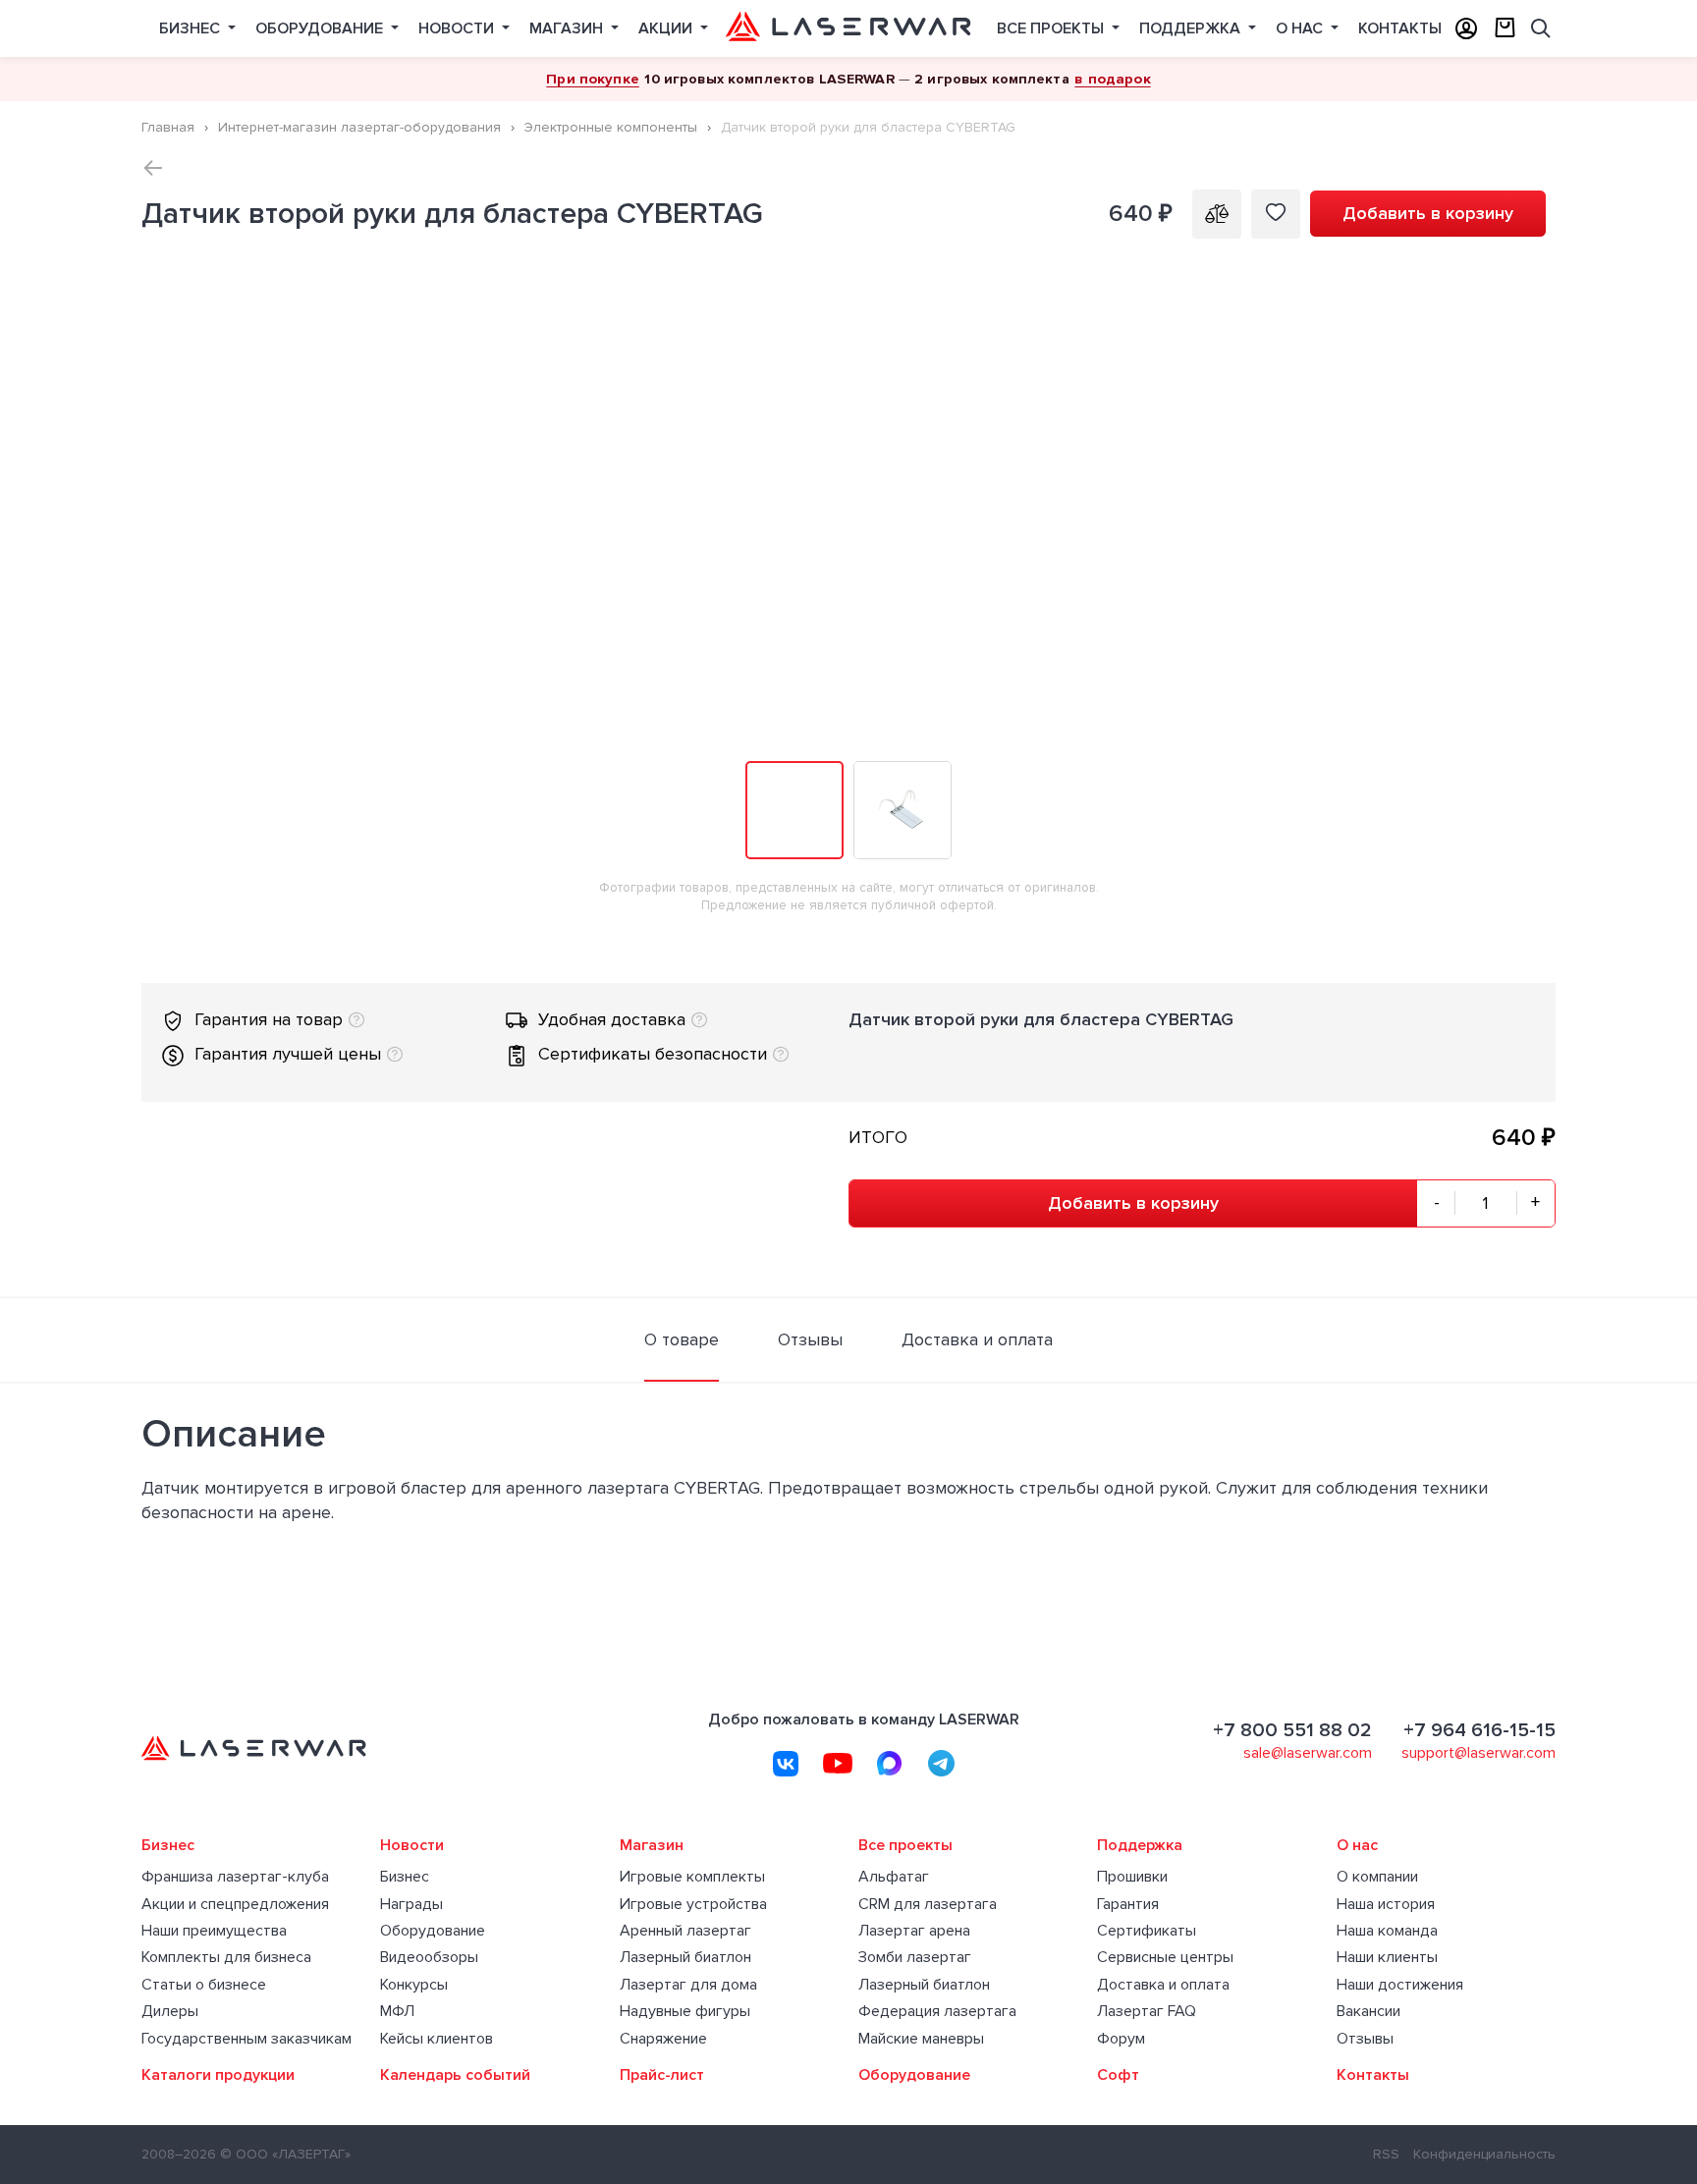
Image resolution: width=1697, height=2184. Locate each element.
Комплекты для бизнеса (226, 1958)
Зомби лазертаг (915, 1958)
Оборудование (321, 28)
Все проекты (1052, 28)
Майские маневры (921, 2039)
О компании (1377, 1877)
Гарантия (1128, 1905)
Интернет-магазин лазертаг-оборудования (359, 127)
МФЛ (397, 2012)
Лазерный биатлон (685, 1958)
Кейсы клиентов (437, 2039)
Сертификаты (1147, 1931)
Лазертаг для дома (688, 1985)
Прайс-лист (662, 2075)
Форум (1121, 2039)
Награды (411, 1905)
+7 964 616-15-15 (1479, 1730)
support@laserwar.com (1478, 1753)
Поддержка (1192, 28)
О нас (1301, 28)
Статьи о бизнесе (204, 1985)
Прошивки (1132, 1877)
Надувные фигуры (685, 2012)
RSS (1386, 2154)
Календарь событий (455, 2075)
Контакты (1400, 28)
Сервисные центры (1165, 1958)
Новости (458, 28)
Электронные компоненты (611, 127)
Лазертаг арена (914, 1931)
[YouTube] (838, 1764)
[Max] (890, 1764)
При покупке (593, 79)
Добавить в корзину (1428, 213)
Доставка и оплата (1163, 1985)
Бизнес (192, 28)
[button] (1538, 278)
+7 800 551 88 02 (1292, 1730)
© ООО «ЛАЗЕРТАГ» (285, 2154)
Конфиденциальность (1484, 2154)
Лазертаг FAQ (1147, 2012)
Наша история (1386, 1905)
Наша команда (1387, 1931)
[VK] (786, 1764)
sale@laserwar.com (1308, 1753)
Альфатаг (894, 1877)
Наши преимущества (214, 1931)
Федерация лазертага (937, 2012)
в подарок (1112, 79)
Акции (667, 28)
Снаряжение (663, 2039)
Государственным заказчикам (246, 2039)
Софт (1118, 2075)
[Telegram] (942, 1764)
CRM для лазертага (928, 1905)
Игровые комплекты (692, 1877)
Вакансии (1369, 2012)
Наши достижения (1400, 1985)
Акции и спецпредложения (235, 1905)
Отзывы (1365, 2039)
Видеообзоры (429, 1958)
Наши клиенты (1387, 1958)
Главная (168, 127)
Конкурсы (414, 1985)
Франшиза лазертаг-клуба (235, 1877)
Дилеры (170, 2012)
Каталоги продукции (218, 2075)
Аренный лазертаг (685, 1931)
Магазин (568, 28)
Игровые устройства (693, 1905)
